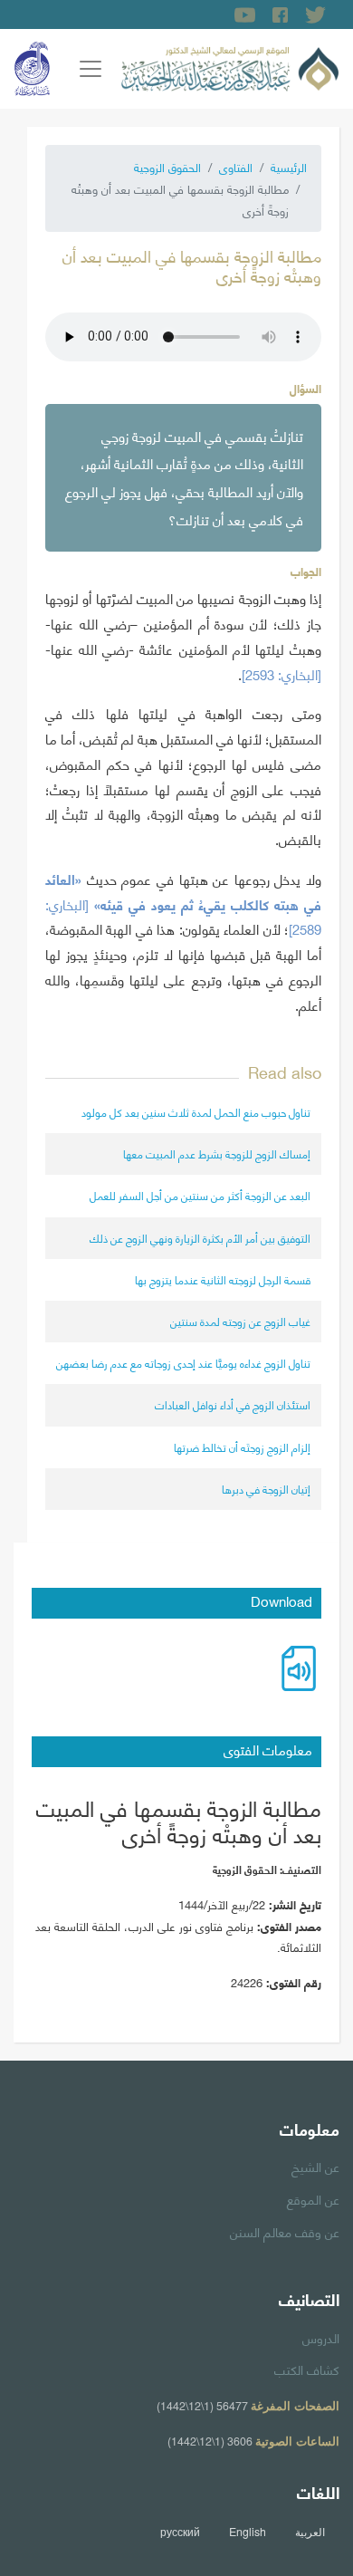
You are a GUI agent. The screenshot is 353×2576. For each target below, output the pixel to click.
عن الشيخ (315, 2166)
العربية (310, 2532)
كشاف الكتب (307, 2369)
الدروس (321, 2337)
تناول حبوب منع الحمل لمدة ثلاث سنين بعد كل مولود (196, 1112)
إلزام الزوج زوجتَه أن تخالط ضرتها (242, 1447)
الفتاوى (236, 167)
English (248, 2532)
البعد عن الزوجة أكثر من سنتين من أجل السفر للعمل (200, 1195)
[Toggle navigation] (91, 69)
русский (180, 2532)
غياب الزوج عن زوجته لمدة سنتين (240, 1321)
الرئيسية (289, 167)
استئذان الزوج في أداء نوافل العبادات (233, 1404)
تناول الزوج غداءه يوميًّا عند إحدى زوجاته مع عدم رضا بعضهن (183, 1363)
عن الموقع (313, 2198)
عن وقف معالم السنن (285, 2231)
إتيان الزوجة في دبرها (266, 1489)
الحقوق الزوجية (167, 167)
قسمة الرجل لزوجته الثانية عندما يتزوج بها (223, 1279)
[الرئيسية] (230, 66)
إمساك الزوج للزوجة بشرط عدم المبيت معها (217, 1153)
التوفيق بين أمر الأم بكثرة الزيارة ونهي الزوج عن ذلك (200, 1238)
